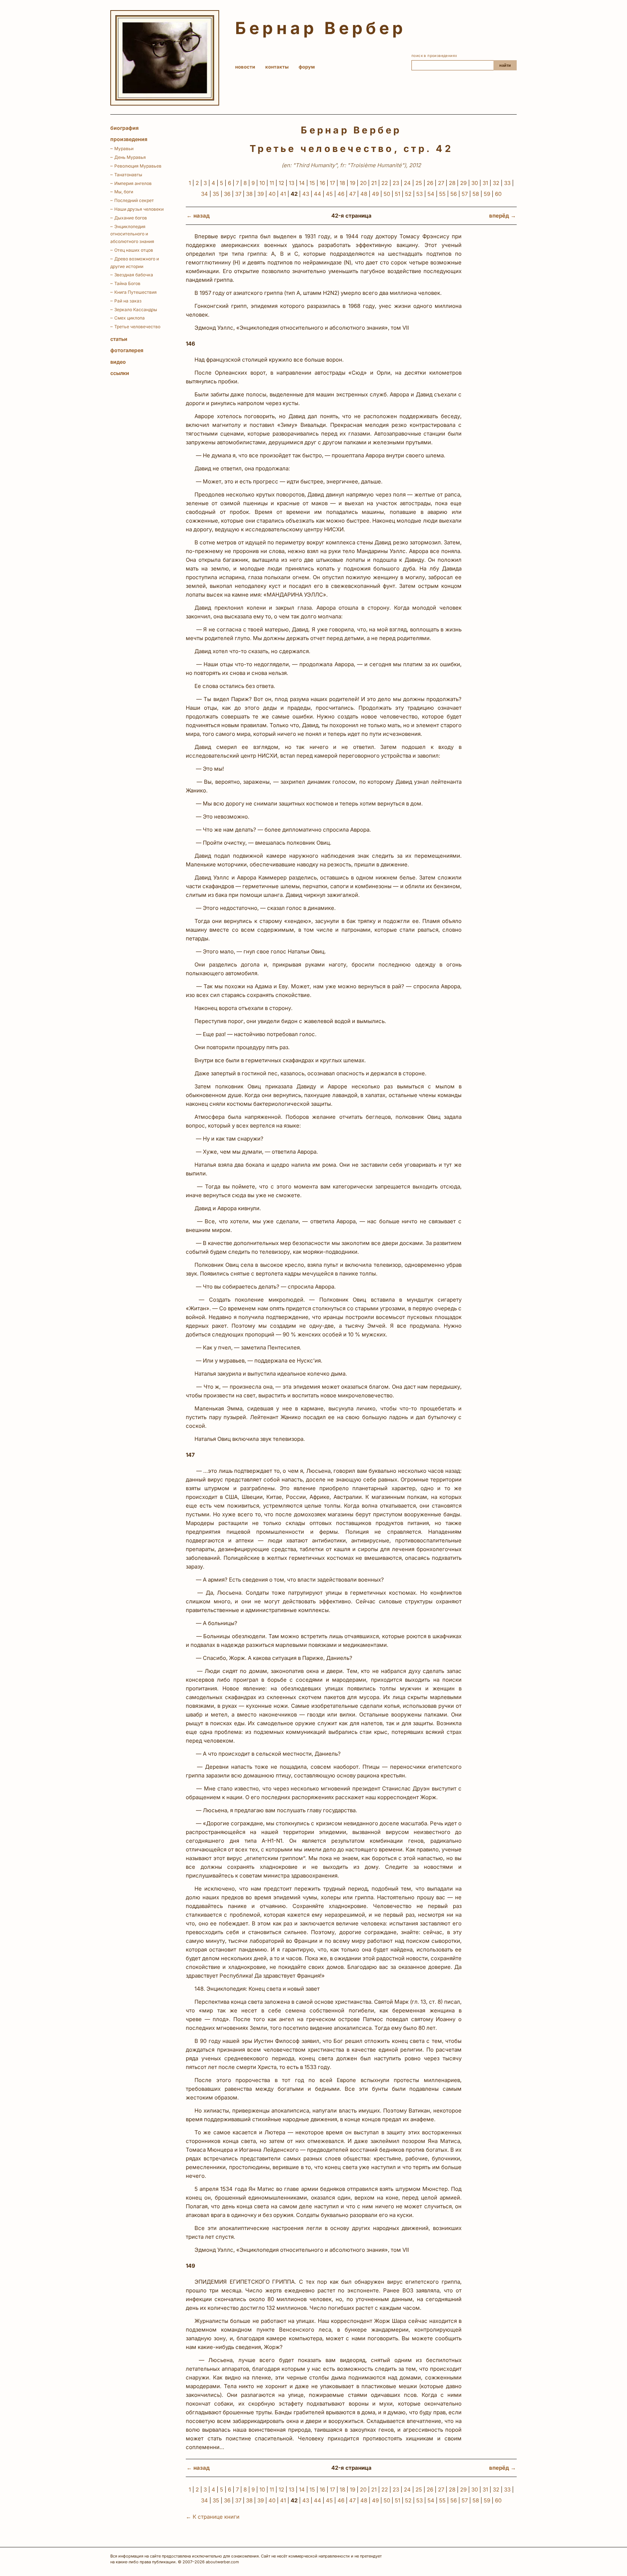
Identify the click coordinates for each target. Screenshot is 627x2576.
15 (312, 183)
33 (507, 183)
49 (375, 194)
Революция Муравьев (138, 166)
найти (505, 65)
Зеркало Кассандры (136, 310)
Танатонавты (128, 175)
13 (292, 183)
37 (238, 194)
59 (487, 194)
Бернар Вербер (321, 28)
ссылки (120, 373)
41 (283, 194)
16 (322, 183)
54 (431, 194)
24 (407, 183)
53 (419, 194)
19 (353, 183)
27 (441, 183)
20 (363, 183)
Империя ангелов (133, 183)
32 (496, 183)
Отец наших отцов (134, 250)
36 (227, 194)
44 (317, 194)
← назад (198, 216)
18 (342, 183)
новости (245, 67)
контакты (277, 67)
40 (272, 194)
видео (118, 362)
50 (387, 194)
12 (281, 183)
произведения (129, 139)
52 (408, 194)
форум (307, 67)
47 (352, 194)
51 (397, 194)
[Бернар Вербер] (165, 58)
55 (442, 194)
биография (124, 128)
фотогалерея (127, 350)
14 (302, 183)
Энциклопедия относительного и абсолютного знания (132, 234)
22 (385, 183)
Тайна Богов (127, 283)
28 (452, 183)
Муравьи (124, 149)
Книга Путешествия (136, 292)
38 (249, 194)
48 (364, 194)
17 (332, 183)
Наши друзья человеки (139, 209)
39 (261, 194)
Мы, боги (124, 192)
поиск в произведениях (434, 55)
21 (374, 183)
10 (262, 183)
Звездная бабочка (134, 275)
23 (396, 183)
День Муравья (130, 157)
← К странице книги (213, 2517)
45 (329, 194)
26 (430, 183)
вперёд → (503, 216)
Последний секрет (134, 200)
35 (216, 194)
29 (463, 183)
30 (475, 183)
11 (272, 183)
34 (204, 194)
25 (419, 183)
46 (341, 194)
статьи (119, 339)
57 (465, 194)
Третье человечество (137, 327)
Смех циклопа (130, 318)
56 (454, 194)
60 (498, 194)
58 (476, 194)
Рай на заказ (128, 301)
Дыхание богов (131, 218)
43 (306, 194)
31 (485, 183)
